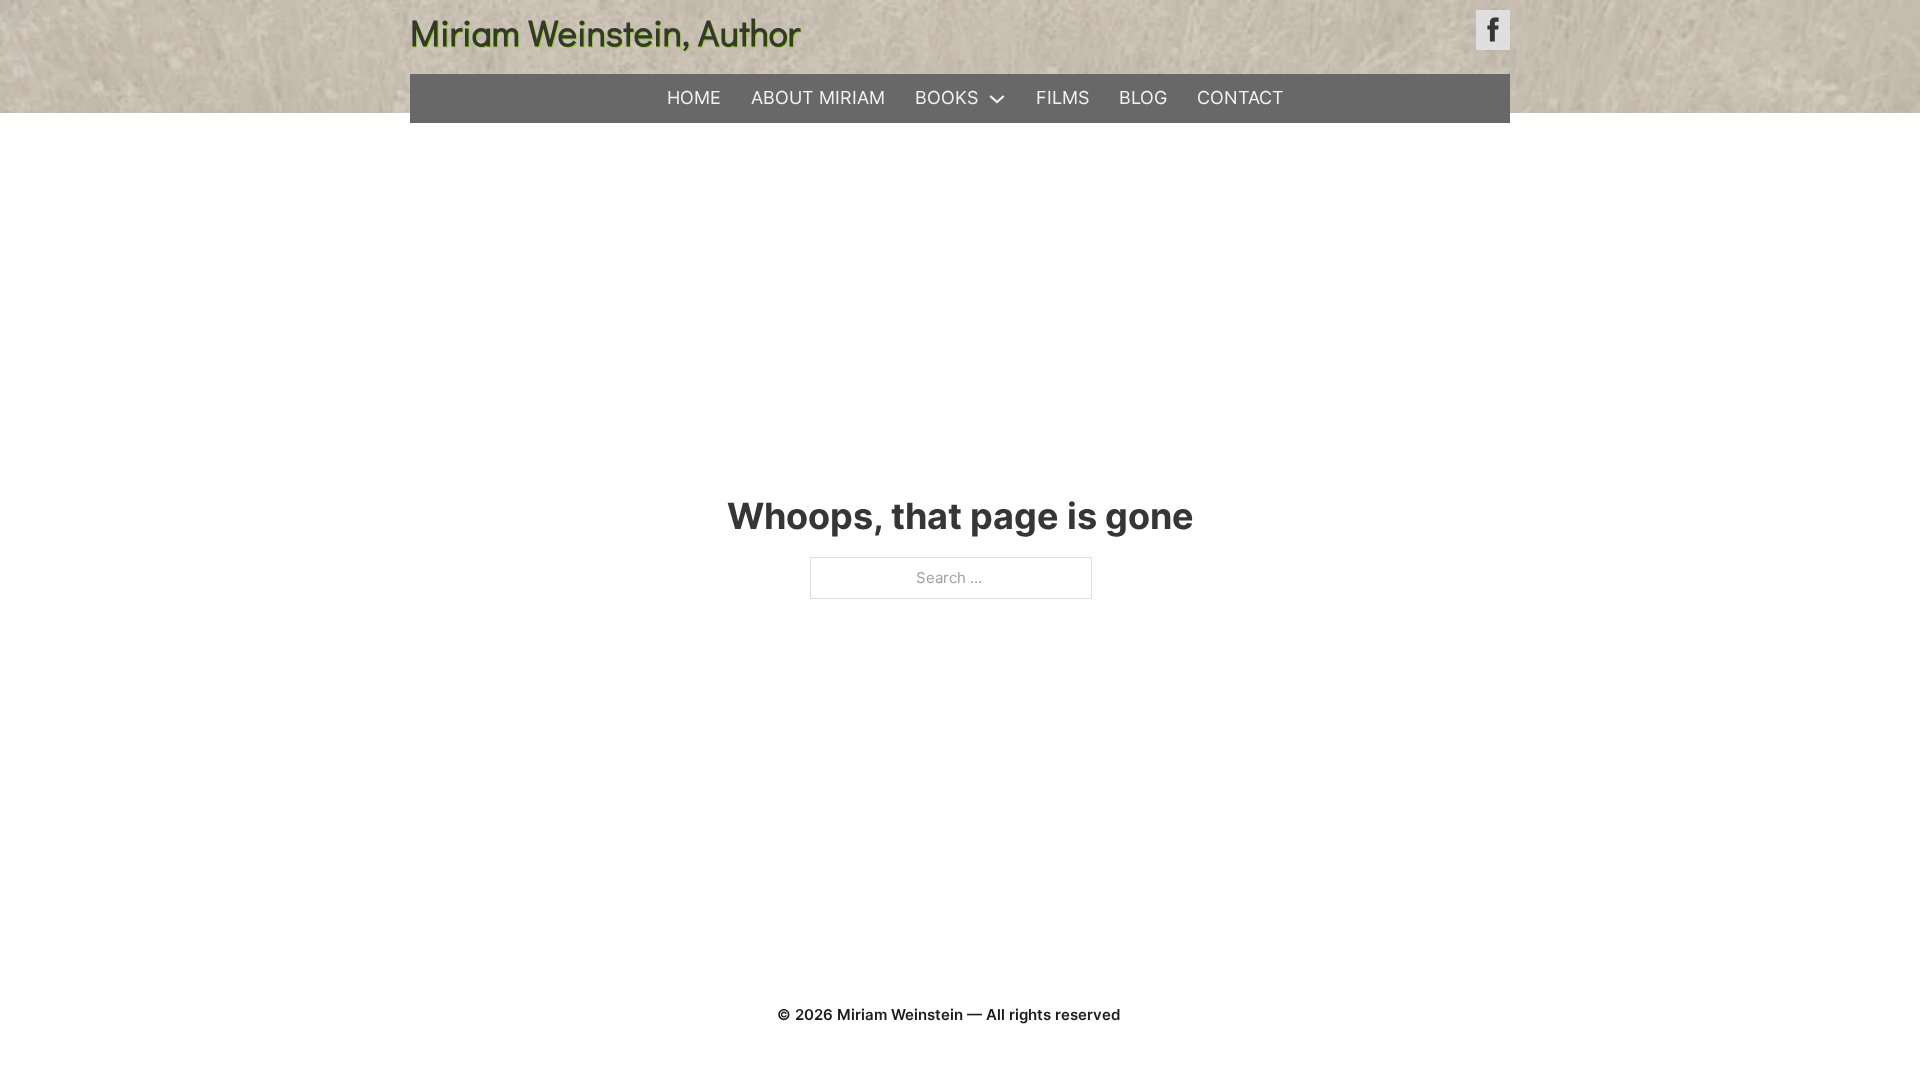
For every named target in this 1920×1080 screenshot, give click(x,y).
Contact (1240, 97)
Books (946, 97)
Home (694, 97)
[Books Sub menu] (997, 99)
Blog (1143, 97)
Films (1062, 97)
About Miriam (818, 97)
